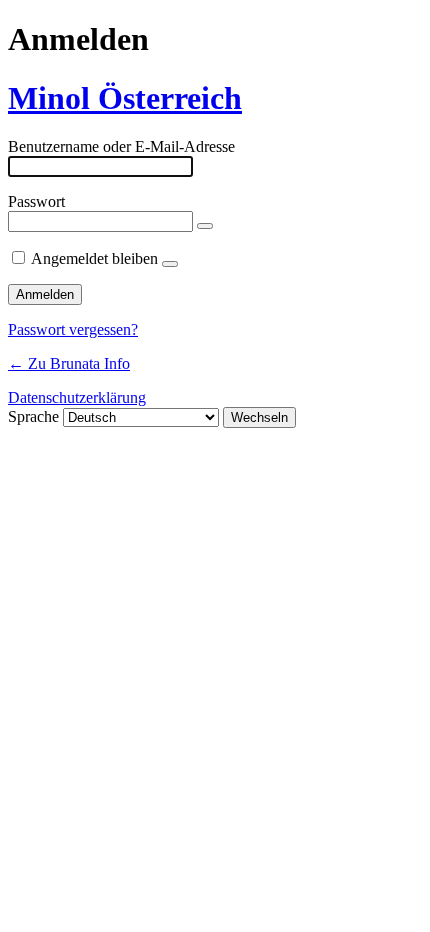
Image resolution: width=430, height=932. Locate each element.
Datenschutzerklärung (77, 397)
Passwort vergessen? (73, 329)
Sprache (33, 416)
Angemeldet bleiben (94, 258)
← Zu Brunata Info (69, 363)
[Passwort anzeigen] (205, 226)
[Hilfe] (170, 264)
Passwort (36, 201)
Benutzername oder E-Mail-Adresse (121, 146)
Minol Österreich (125, 98)
